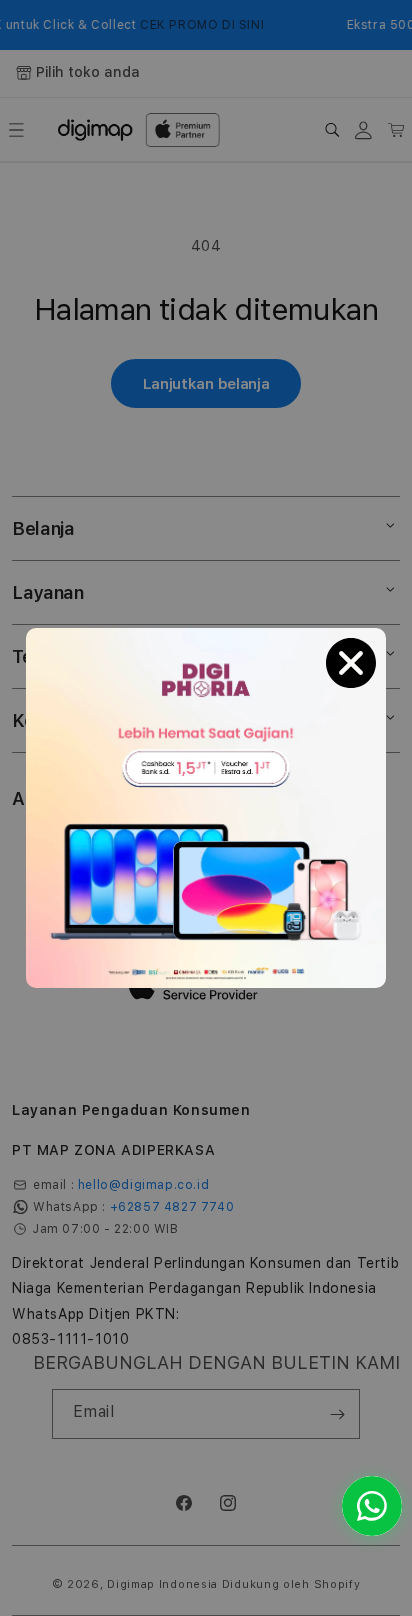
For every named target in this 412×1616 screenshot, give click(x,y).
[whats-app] (372, 1506)
